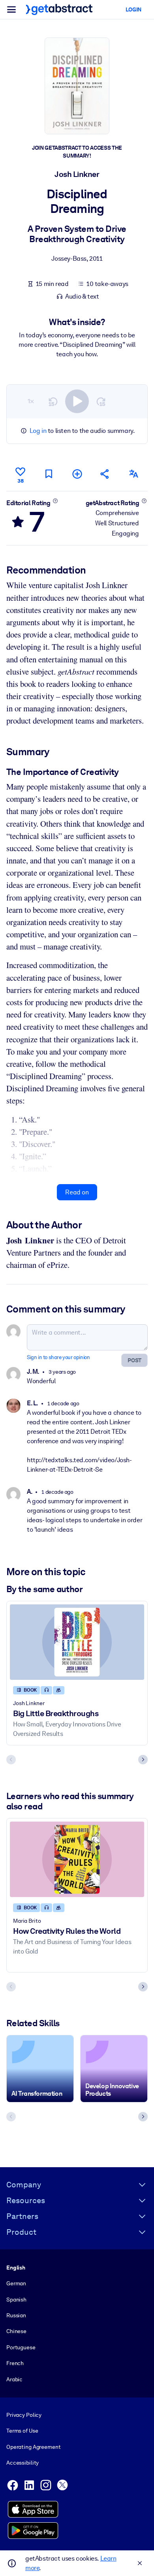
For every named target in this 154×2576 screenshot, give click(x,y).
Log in (38, 431)
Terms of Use (22, 2431)
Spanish (16, 2300)
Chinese (16, 2331)
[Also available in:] (133, 474)
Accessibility (23, 2463)
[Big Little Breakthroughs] (77, 1642)
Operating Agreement (33, 2447)
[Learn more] (55, 501)
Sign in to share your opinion (58, 1357)
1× (31, 401)
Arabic (14, 2379)
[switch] (77, 401)
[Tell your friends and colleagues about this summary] (105, 474)
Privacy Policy (24, 2415)
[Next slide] (143, 1760)
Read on (77, 1192)
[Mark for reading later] (49, 474)
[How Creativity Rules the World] (77, 1859)
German (16, 2283)
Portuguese (21, 2347)
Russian (16, 2315)
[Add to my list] (77, 474)
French (15, 2363)
